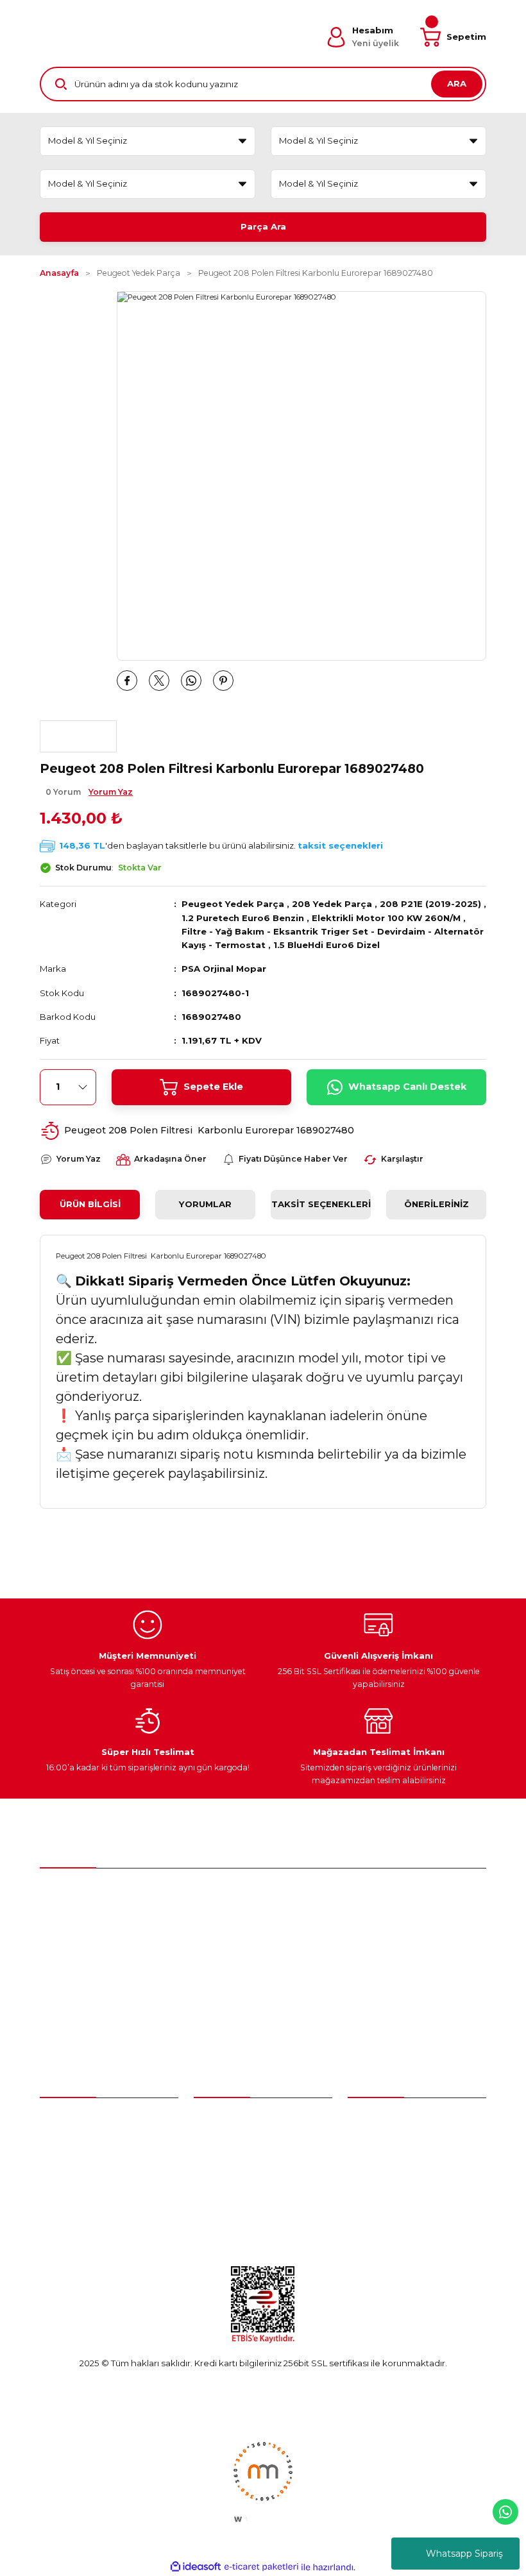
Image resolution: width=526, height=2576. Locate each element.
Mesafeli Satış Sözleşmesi (401, 2143)
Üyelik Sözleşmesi (386, 2120)
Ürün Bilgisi (90, 1204)
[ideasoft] (196, 2567)
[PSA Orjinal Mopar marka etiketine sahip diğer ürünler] (78, 736)
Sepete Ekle (213, 1087)
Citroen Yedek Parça (238, 2166)
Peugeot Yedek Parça (233, 904)
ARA (457, 83)
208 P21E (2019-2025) (430, 904)
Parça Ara (263, 226)
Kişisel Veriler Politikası (394, 2213)
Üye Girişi (59, 2143)
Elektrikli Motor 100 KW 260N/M (386, 918)
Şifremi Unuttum (74, 2166)
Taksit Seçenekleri (321, 1204)
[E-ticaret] (261, 2567)
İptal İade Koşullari (386, 2189)
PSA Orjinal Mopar (224, 969)
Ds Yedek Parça (231, 2189)
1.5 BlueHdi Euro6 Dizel (327, 945)
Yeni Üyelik (63, 2120)
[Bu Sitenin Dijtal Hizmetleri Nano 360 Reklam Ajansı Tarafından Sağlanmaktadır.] (263, 2481)
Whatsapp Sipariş (464, 2554)
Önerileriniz (437, 1204)
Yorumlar (205, 1204)
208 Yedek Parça (332, 904)
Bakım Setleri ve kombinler (251, 2120)
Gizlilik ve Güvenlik (386, 2166)
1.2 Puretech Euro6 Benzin (243, 918)
